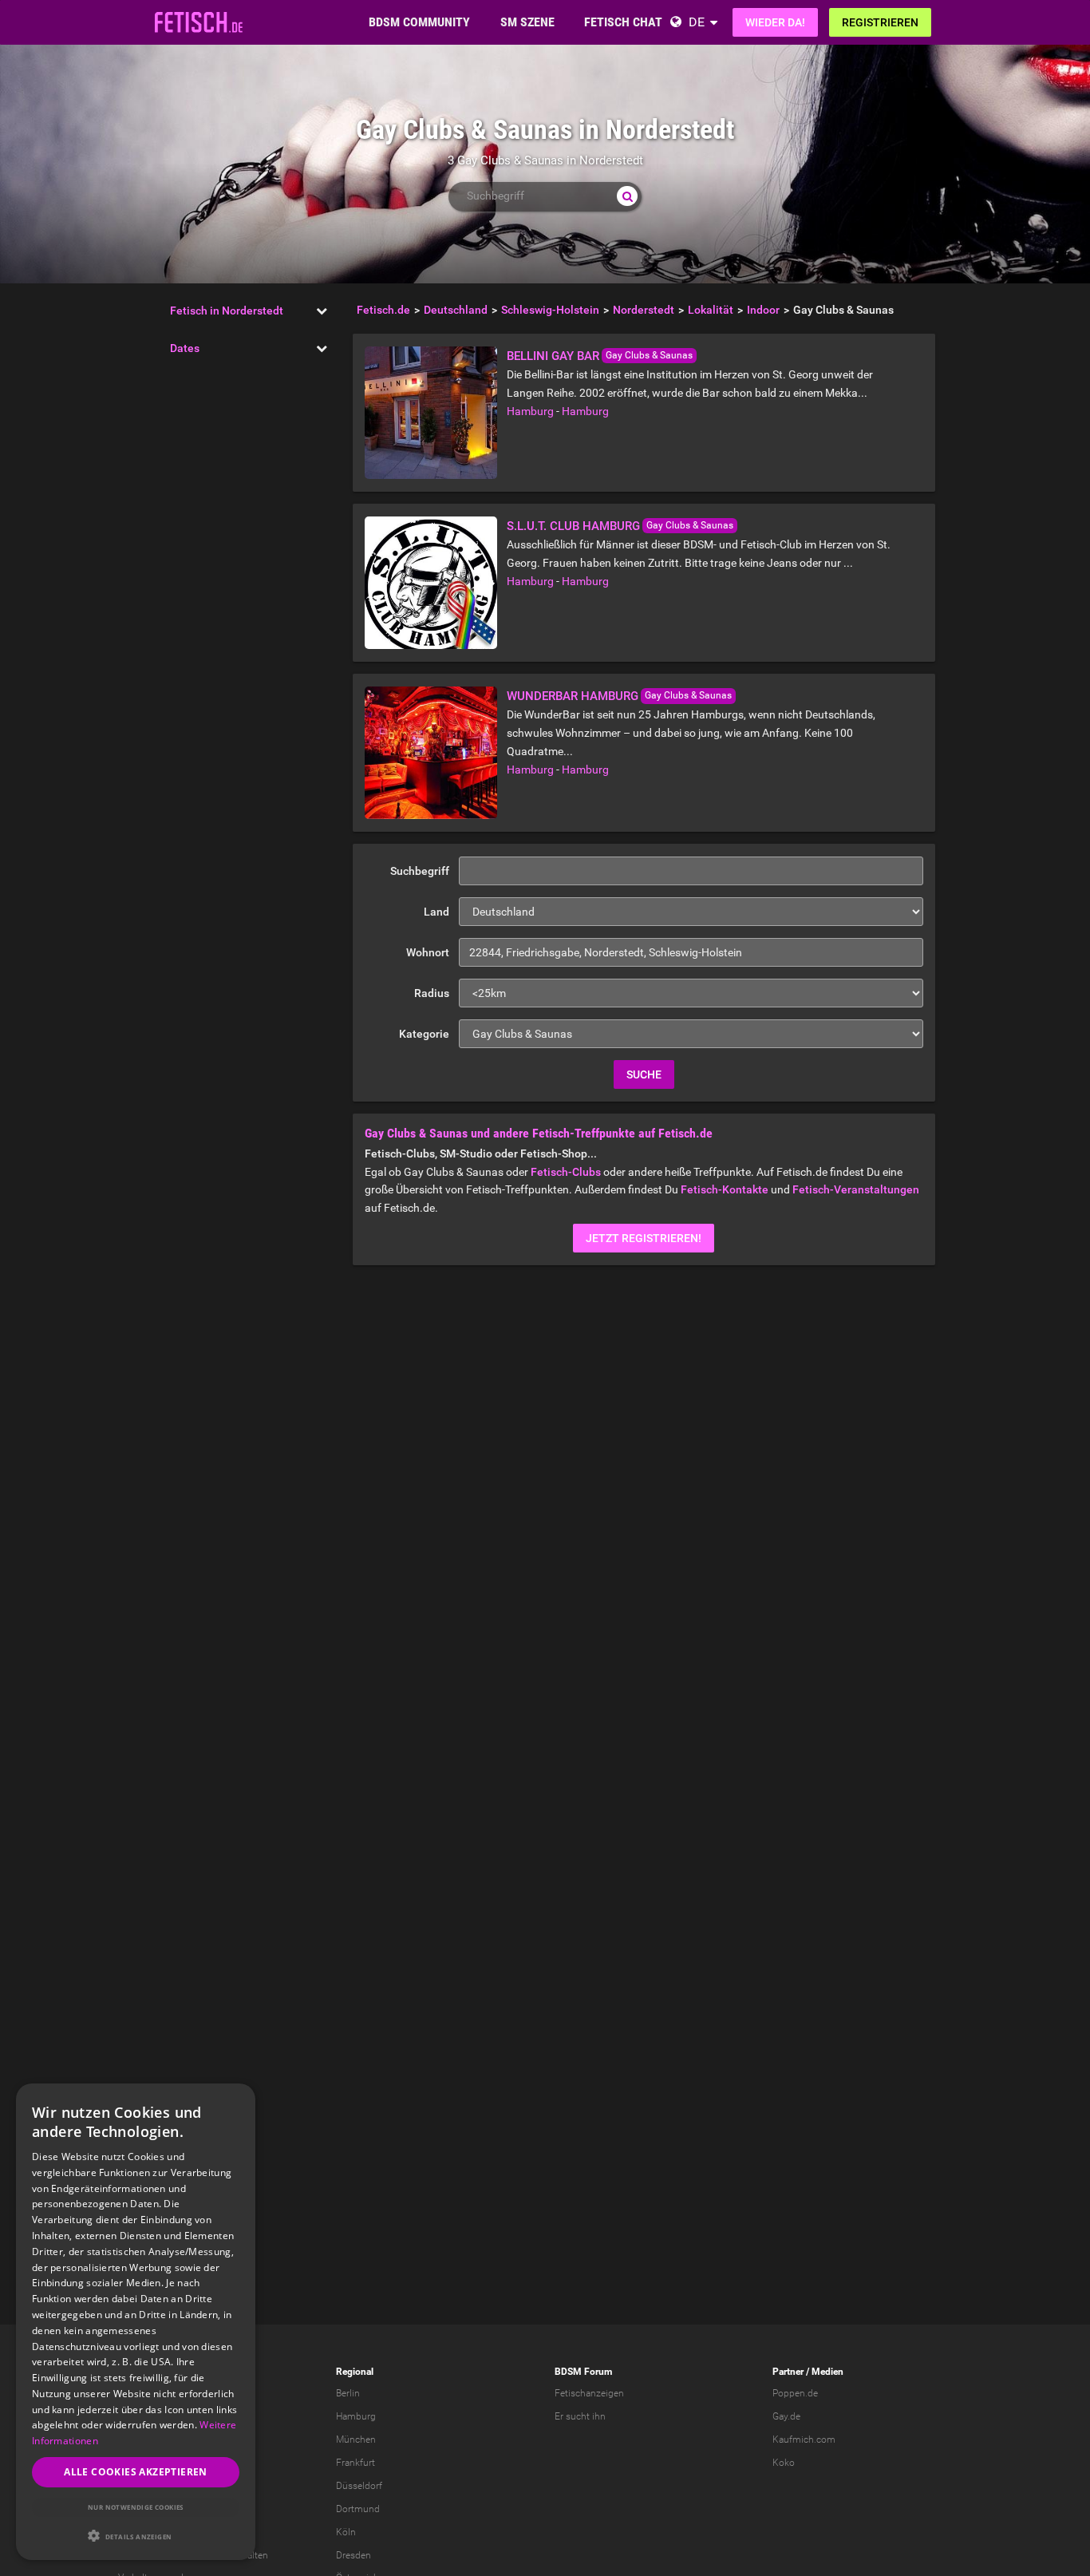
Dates (185, 348)
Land (436, 912)
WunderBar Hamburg (573, 696)
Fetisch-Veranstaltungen (856, 1189)
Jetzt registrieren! (644, 1238)
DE (697, 22)
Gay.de (786, 2416)
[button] (136, 2536)
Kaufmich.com (804, 2439)
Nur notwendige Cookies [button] (136, 2507)
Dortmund (358, 2509)
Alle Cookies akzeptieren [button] (136, 2472)
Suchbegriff (420, 871)
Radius (432, 993)
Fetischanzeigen (589, 2393)
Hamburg (530, 411)
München (356, 2439)
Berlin (348, 2393)
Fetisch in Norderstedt (227, 311)
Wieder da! (775, 22)
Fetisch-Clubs (566, 1172)
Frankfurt (355, 2463)
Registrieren (880, 22)
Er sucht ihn (580, 2416)
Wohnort (428, 952)
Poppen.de (795, 2393)
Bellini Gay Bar (553, 356)
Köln (346, 2532)
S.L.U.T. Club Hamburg (573, 526)
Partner (788, 2372)
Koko (784, 2463)
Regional (355, 2372)
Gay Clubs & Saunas (649, 355)
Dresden (353, 2555)
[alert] (136, 2322)
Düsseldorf (359, 2486)
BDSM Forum (583, 2372)
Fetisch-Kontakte (725, 1189)
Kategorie (424, 1034)
